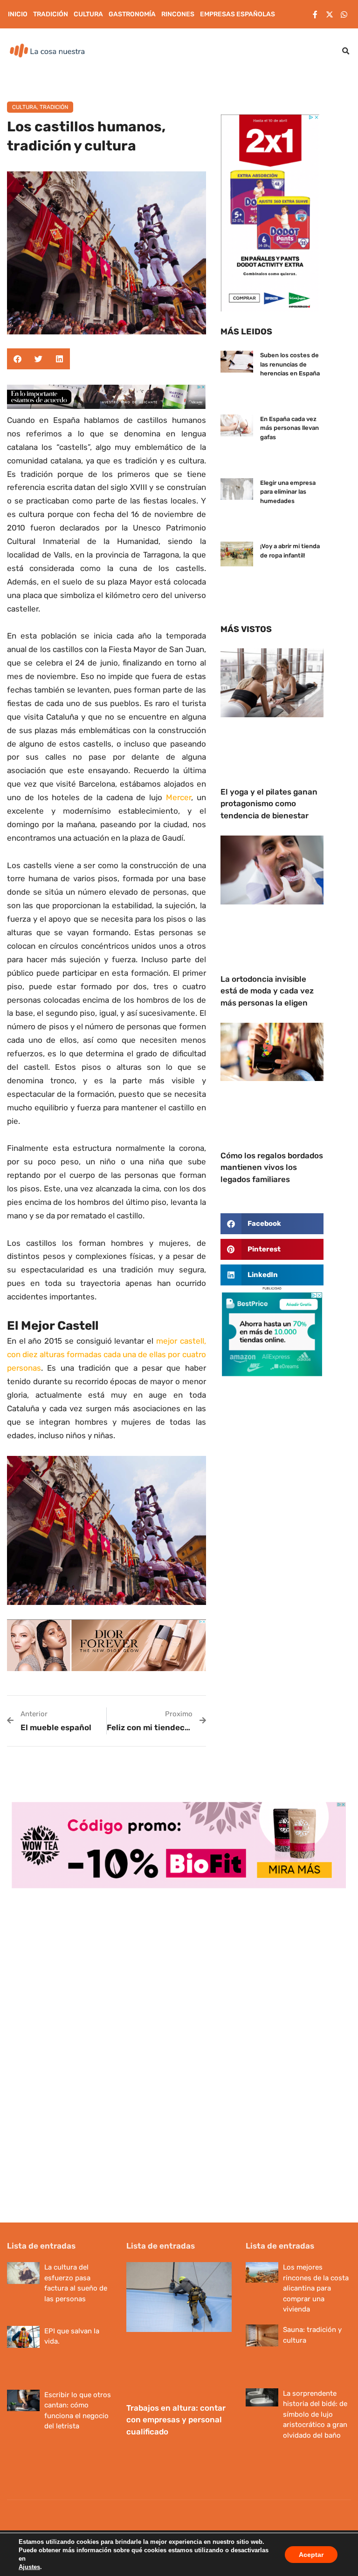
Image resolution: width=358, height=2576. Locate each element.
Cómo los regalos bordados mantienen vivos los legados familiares (272, 1167)
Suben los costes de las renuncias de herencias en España (290, 364)
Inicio (18, 14)
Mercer (179, 797)
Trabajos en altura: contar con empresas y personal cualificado (176, 2420)
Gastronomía (132, 14)
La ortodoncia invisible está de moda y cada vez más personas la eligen (267, 991)
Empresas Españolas (238, 14)
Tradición (51, 14)
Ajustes (29, 2567)
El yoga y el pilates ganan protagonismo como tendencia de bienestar (269, 804)
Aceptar (311, 2555)
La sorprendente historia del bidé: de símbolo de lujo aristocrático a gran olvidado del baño (315, 2414)
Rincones (178, 14)
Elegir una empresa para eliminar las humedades (288, 492)
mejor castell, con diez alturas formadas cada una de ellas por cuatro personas (107, 1354)
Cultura (88, 14)
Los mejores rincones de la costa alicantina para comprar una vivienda (316, 2288)
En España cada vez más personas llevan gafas (289, 428)
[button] (346, 51)
